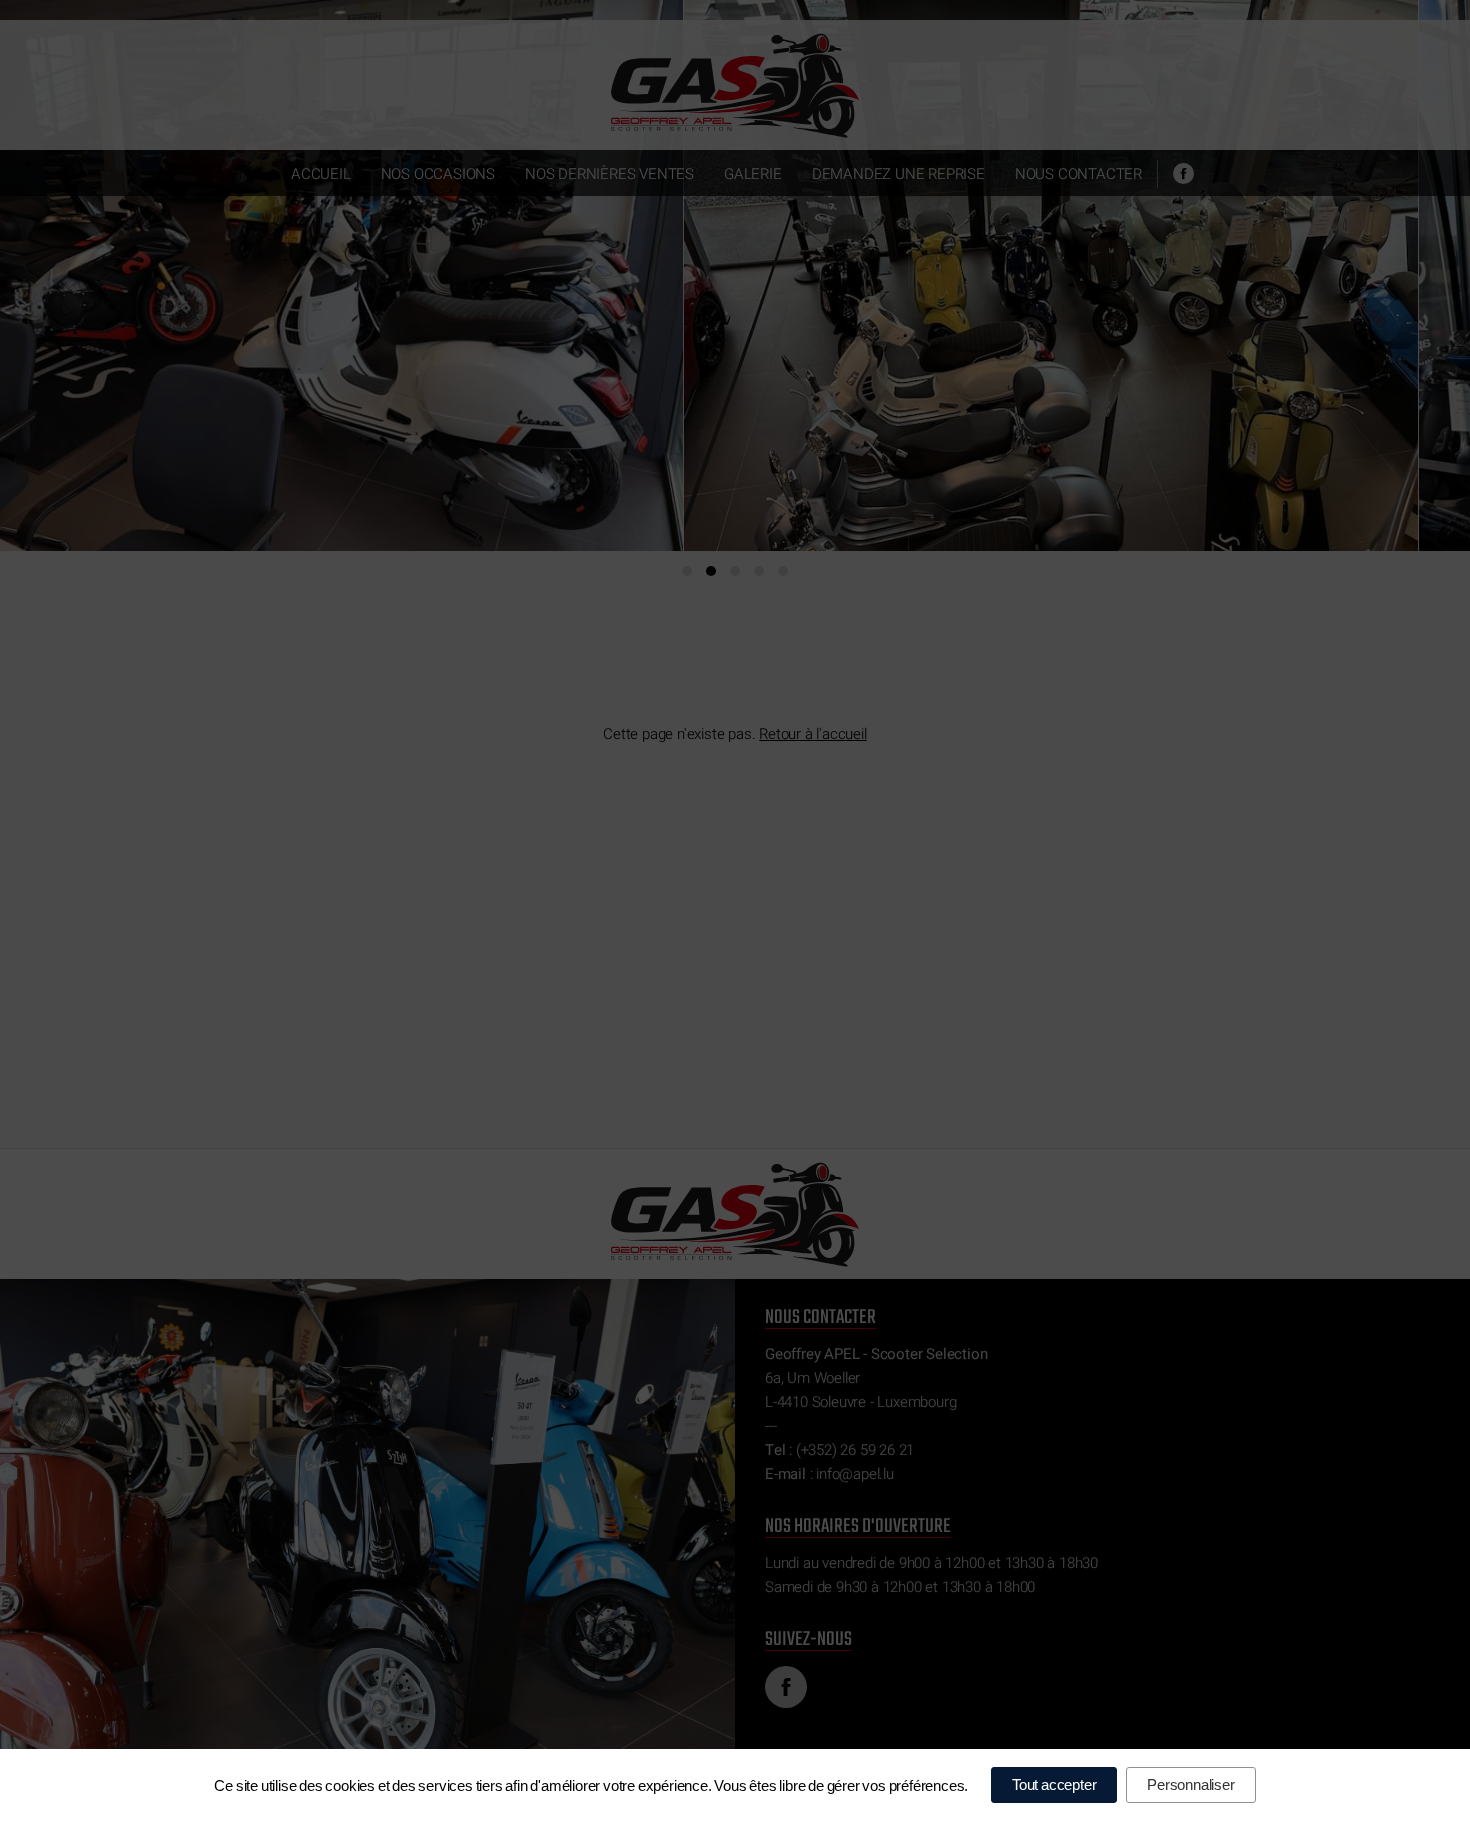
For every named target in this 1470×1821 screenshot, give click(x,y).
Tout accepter (1054, 1784)
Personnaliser (1190, 1784)
